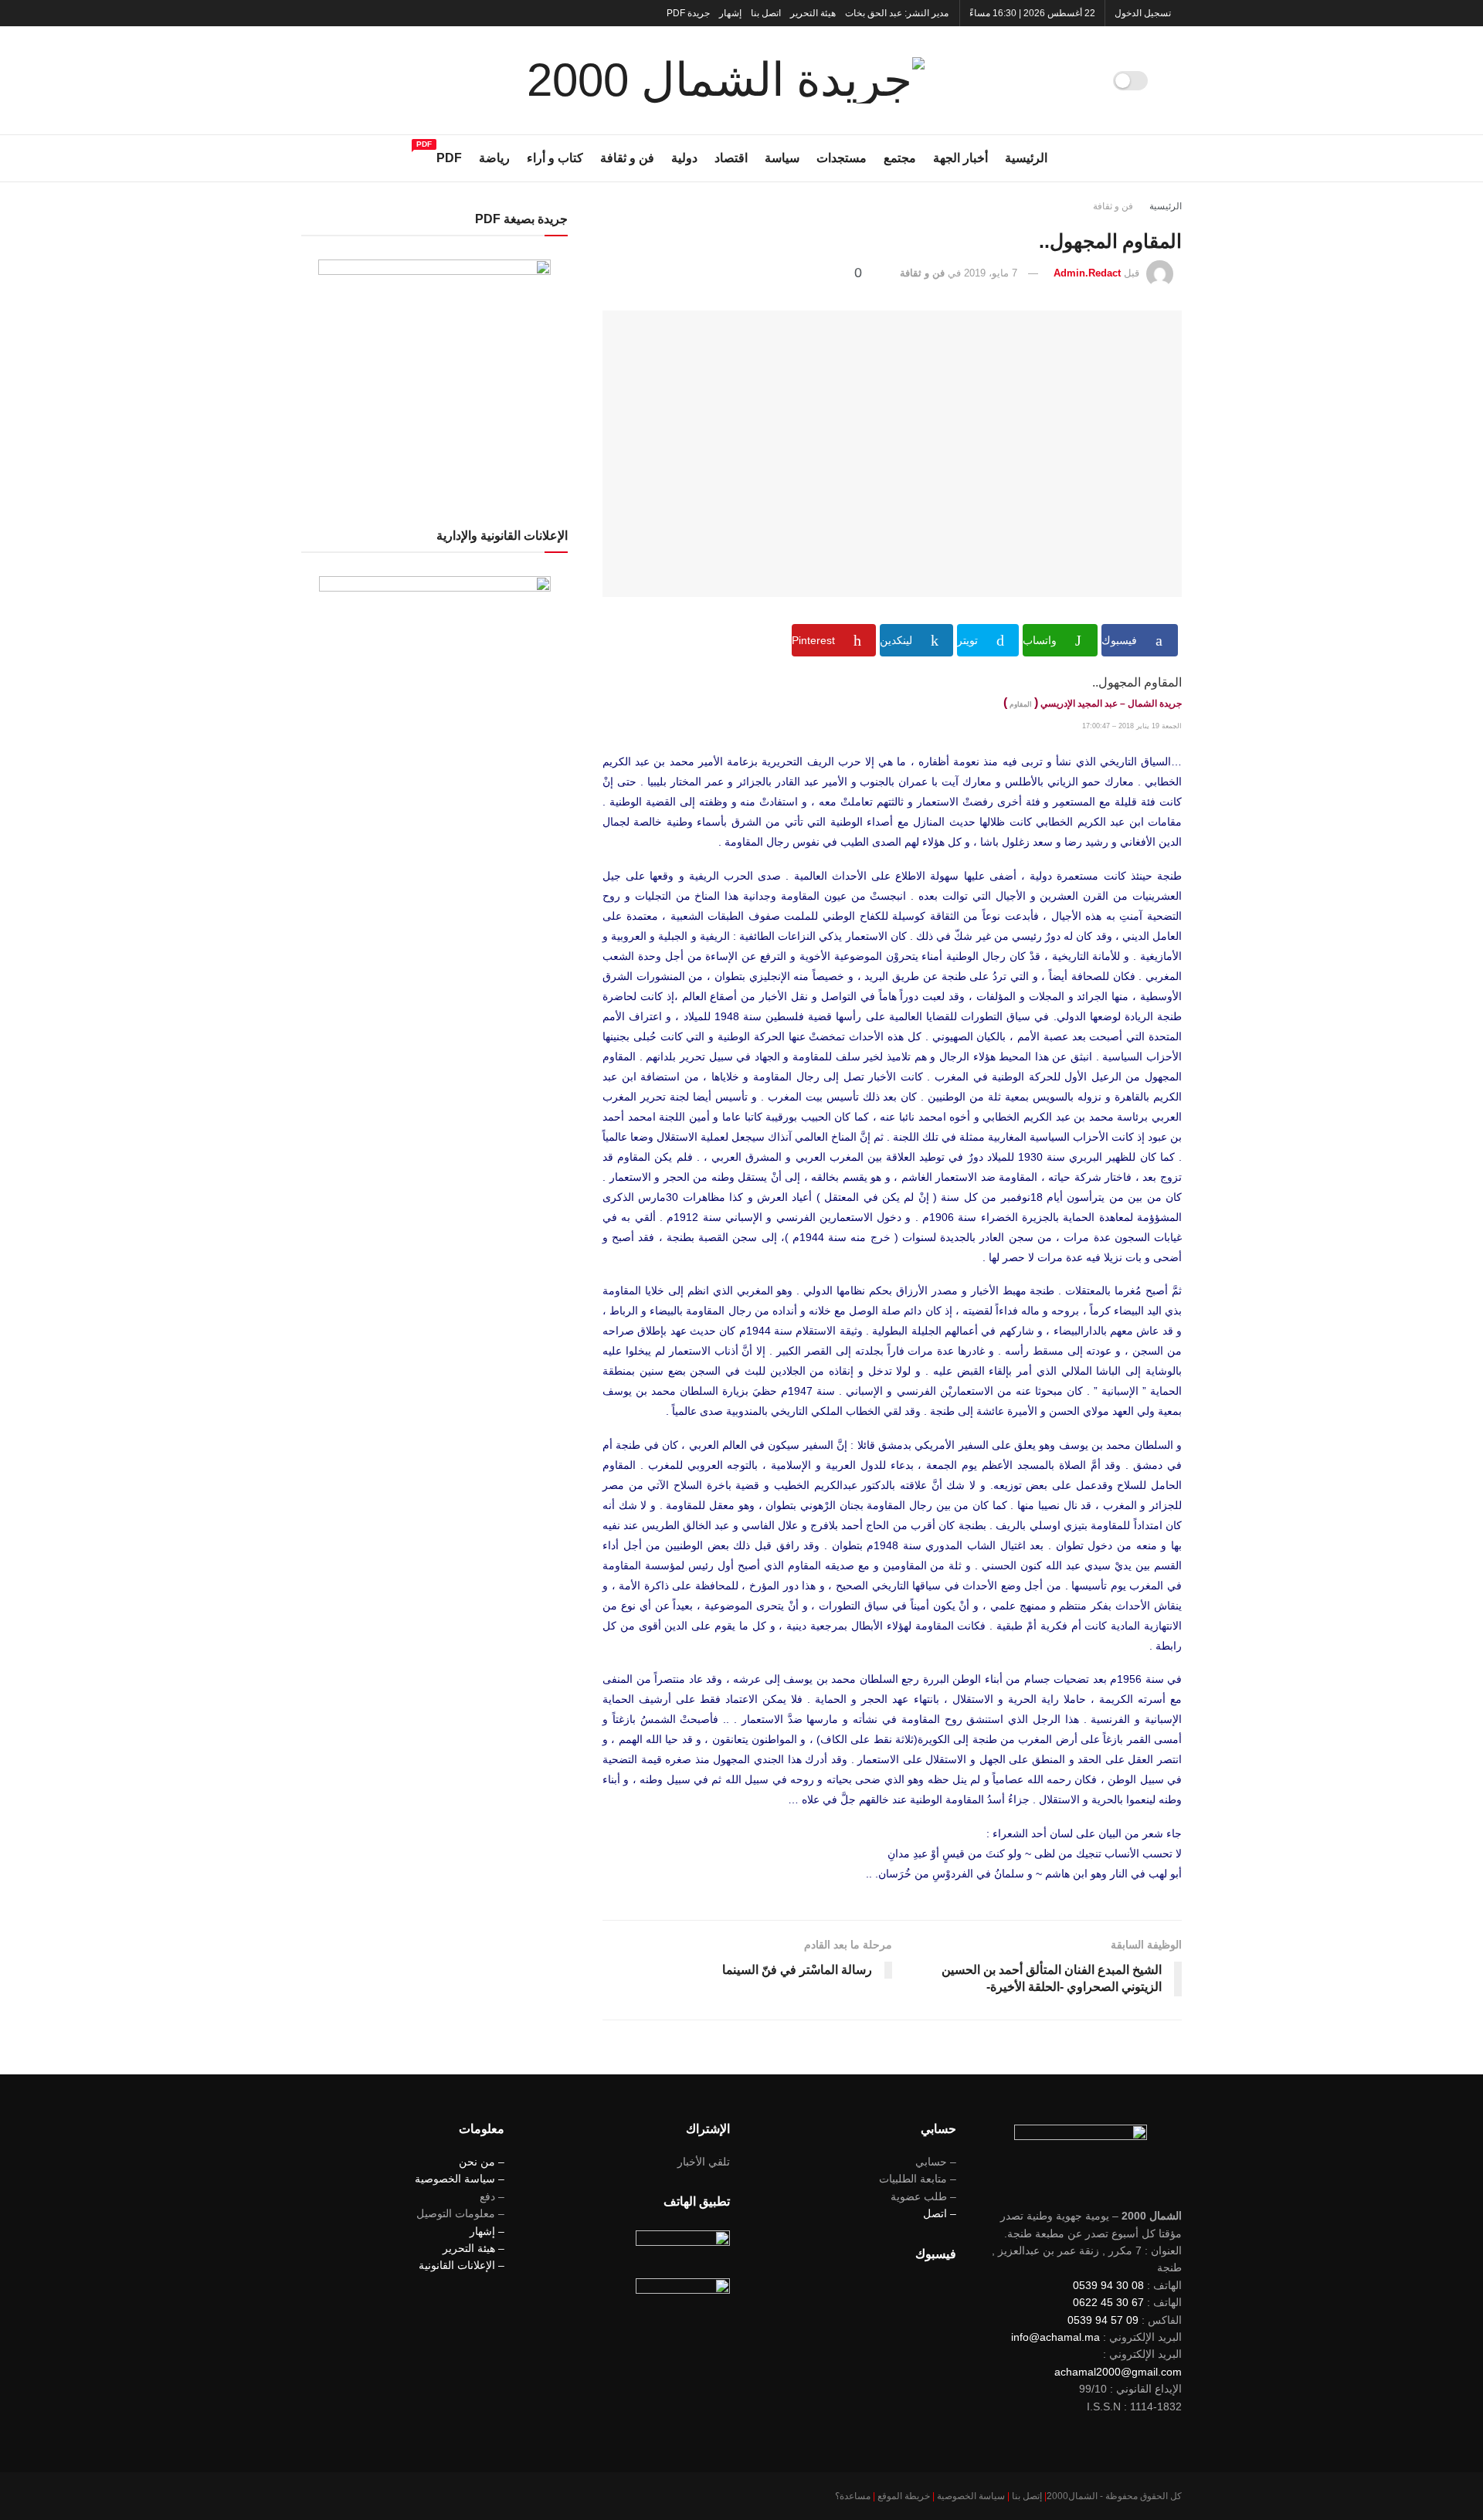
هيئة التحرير (813, 13)
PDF (449, 156)
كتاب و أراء (555, 158)
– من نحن (482, 2162)
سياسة (782, 158)
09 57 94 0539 (1103, 2320)
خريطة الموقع (904, 2496)
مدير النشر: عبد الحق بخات (897, 13)
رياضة (494, 158)
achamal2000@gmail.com (1118, 2372)
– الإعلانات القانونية (462, 2265)
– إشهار (487, 2231)
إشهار (730, 13)
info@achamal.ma (1055, 2337)
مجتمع (900, 158)
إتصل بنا (1027, 2496)
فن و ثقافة (627, 158)
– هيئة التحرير (473, 2248)
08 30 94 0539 (1108, 2285)
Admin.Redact (1087, 273)
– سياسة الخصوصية (460, 2179)
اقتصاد (731, 158)
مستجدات (842, 158)
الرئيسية (1026, 158)
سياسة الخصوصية (971, 2496)
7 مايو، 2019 (991, 273)
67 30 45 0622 (1108, 2302)
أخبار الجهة (960, 158)
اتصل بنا (766, 13)
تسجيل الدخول (1144, 13)
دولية (684, 158)
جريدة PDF (688, 13)
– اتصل (940, 2213)
